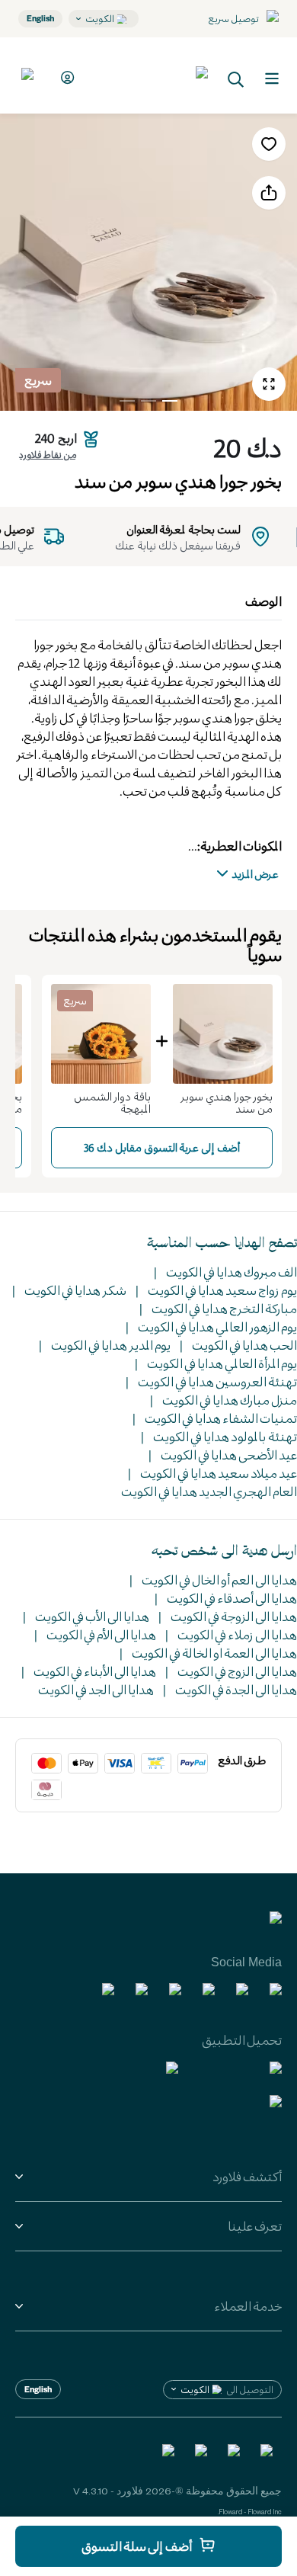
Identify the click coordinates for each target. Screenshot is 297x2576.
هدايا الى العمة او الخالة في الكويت (214, 1653)
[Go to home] (152, 75)
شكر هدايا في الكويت (75, 1290)
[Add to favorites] (269, 144)
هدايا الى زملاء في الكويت (237, 1634)
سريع (38, 380)
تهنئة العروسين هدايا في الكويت (217, 1381)
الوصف (263, 601)
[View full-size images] (269, 384)
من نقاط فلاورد (48, 454)
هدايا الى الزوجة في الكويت (234, 1616)
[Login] (65, 77)
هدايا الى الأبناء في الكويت (95, 1671)
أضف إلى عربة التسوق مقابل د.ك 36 (162, 1147)
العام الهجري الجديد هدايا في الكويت (209, 1491)
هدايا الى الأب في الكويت (92, 1616)
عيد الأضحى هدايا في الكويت (229, 1455)
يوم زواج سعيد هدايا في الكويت (222, 1290)
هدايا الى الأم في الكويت (101, 1634)
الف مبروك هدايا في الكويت (232, 1272)
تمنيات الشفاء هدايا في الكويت (221, 1418)
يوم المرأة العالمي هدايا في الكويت (222, 1363)
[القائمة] (272, 78)
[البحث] (236, 78)
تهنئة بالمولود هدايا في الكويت (225, 1436)
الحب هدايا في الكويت (244, 1345)
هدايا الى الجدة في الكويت (236, 1689)
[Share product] (269, 193)
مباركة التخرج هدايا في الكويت (224, 1308)
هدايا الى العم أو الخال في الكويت (219, 1580)
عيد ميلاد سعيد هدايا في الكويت (219, 1473)
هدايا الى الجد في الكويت (96, 1689)
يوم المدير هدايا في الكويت (111, 1345)
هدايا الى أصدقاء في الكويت (232, 1598)
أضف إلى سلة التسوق (137, 2546)
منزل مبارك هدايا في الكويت (230, 1400)
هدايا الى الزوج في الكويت (237, 1671)
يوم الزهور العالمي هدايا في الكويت (217, 1326)
